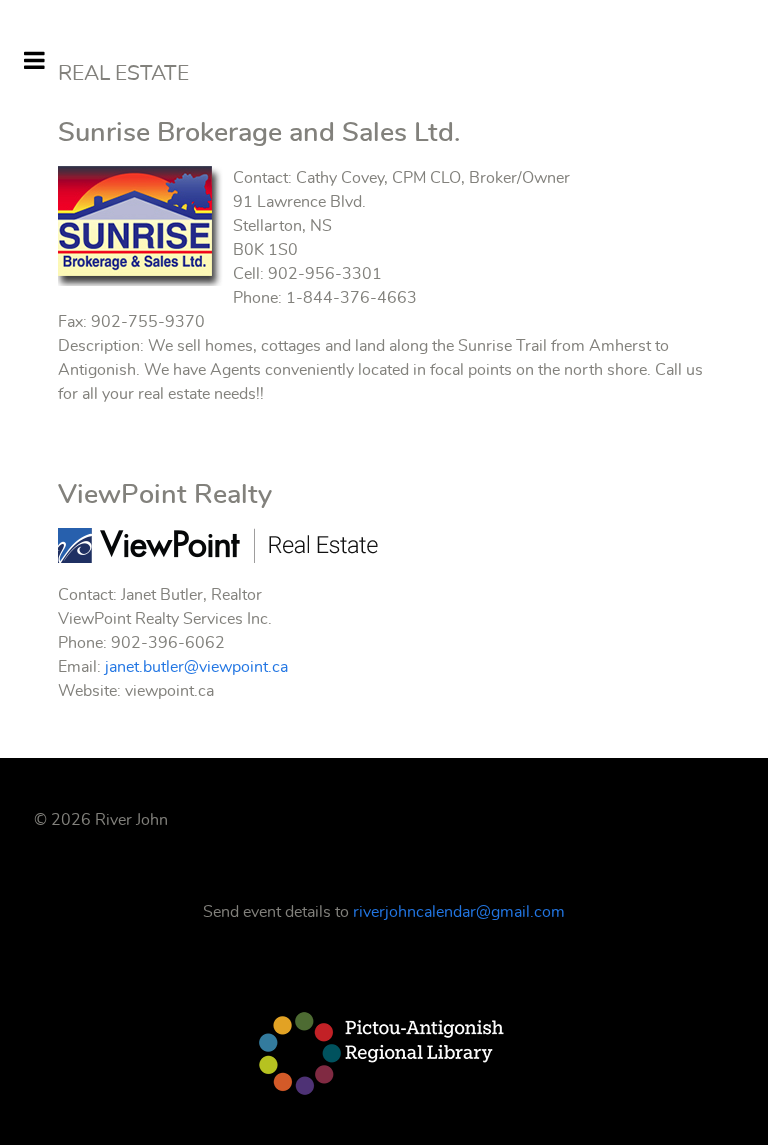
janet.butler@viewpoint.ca (196, 667)
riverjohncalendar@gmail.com (459, 912)
